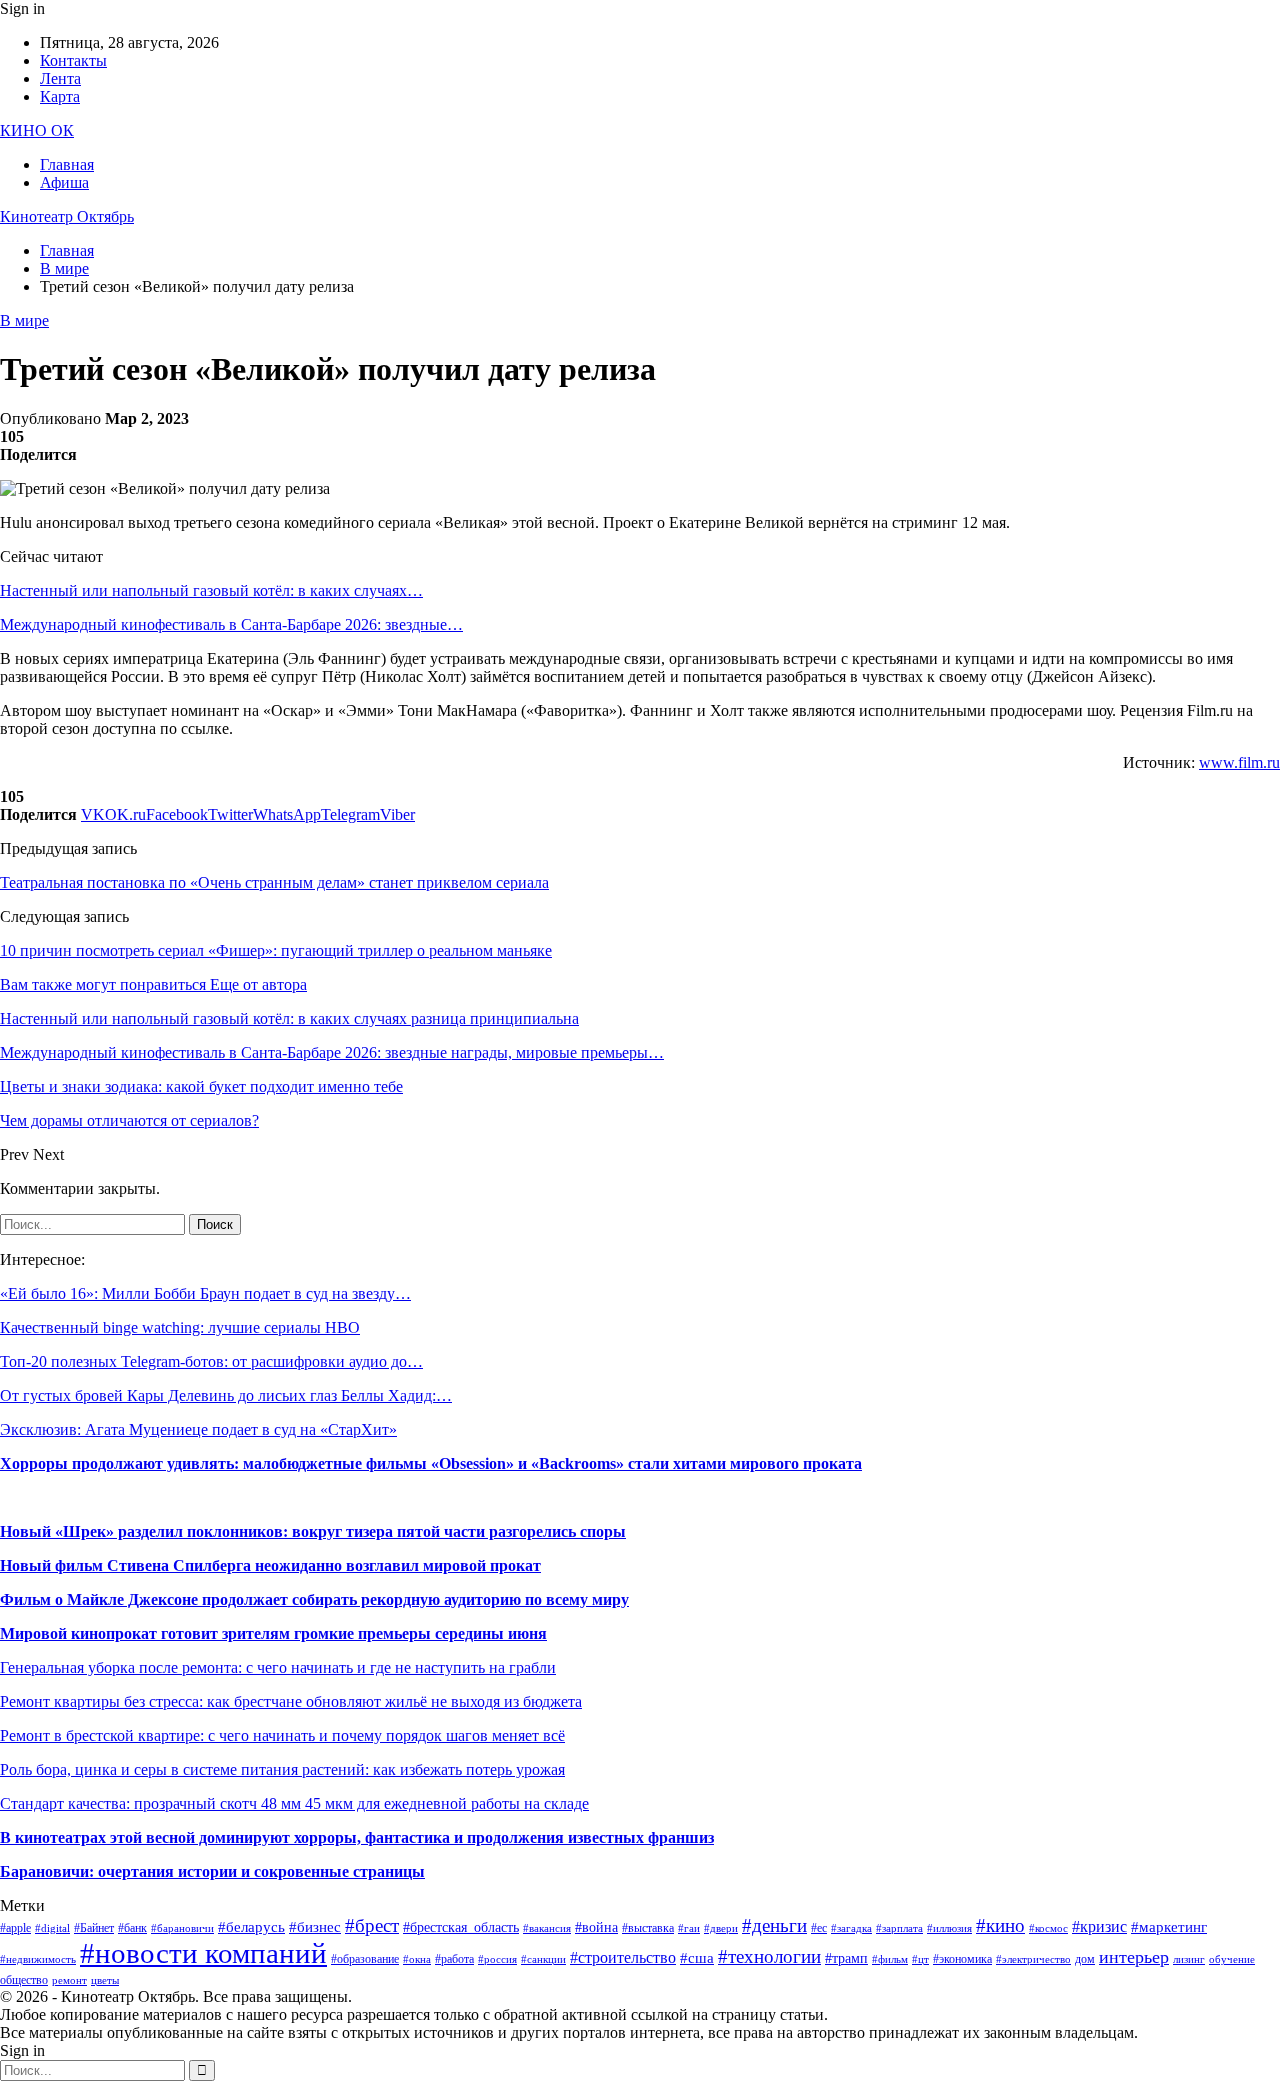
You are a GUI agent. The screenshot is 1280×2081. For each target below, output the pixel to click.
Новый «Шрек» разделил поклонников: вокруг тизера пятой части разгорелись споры (313, 1531)
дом (1085, 1959)
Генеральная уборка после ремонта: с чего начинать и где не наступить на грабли (278, 1667)
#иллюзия (949, 1928)
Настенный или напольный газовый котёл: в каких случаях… (211, 590)
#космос (1048, 1928)
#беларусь (251, 1927)
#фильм (890, 1959)
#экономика (962, 1959)
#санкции (543, 1959)
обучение (1232, 1959)
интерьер (1134, 1957)
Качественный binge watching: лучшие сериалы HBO (180, 1327)
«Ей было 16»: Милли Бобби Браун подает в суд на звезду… (205, 1293)
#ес (819, 1928)
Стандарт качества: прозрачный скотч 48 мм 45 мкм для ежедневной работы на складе (294, 1803)
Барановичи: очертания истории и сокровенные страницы (212, 1871)
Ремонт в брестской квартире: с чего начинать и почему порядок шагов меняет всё (282, 1735)
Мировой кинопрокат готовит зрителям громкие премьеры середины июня (273, 1633)
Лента (60, 78)
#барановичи (182, 1928)
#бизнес (315, 1927)
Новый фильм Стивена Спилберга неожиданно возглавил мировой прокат (270, 1565)
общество (24, 1980)
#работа (454, 1959)
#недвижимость (38, 1959)
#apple (15, 1928)
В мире (24, 320)
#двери (721, 1928)
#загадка (851, 1928)
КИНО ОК (37, 130)
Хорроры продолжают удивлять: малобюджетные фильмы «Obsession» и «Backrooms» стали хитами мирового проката (431, 1463)
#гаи (689, 1928)
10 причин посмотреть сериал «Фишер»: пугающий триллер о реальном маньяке (276, 950)
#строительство (623, 1957)
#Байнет (94, 1928)
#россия (497, 1959)
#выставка (648, 1928)
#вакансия (547, 1928)
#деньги (774, 1925)
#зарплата (899, 1928)
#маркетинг (1169, 1927)
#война (596, 1927)
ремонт (69, 1980)
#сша (697, 1958)
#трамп (846, 1958)
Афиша (64, 182)
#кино (1000, 1925)
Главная (67, 164)
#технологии (769, 1956)
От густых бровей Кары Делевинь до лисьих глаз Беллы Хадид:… (226, 1395)
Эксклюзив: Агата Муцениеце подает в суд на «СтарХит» (198, 1429)
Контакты (73, 60)
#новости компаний (203, 1953)
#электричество (1033, 1959)
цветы (105, 1980)
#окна (417, 1959)
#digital (52, 1928)
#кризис (1099, 1926)
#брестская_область (461, 1927)
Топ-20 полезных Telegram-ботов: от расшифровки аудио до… (211, 1361)
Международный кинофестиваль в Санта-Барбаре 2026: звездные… (231, 624)
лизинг (1189, 1959)
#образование (365, 1959)
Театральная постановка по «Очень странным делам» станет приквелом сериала (274, 882)
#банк (132, 1928)
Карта (60, 96)
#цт (920, 1959)
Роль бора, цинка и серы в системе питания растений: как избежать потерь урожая (282, 1769)
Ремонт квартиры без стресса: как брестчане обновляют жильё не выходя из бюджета (291, 1701)
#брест (372, 1925)
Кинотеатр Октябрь (67, 216)
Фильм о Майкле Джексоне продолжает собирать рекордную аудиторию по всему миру (314, 1599)
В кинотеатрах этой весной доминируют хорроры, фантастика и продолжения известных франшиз (357, 1837)
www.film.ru (1239, 762)
